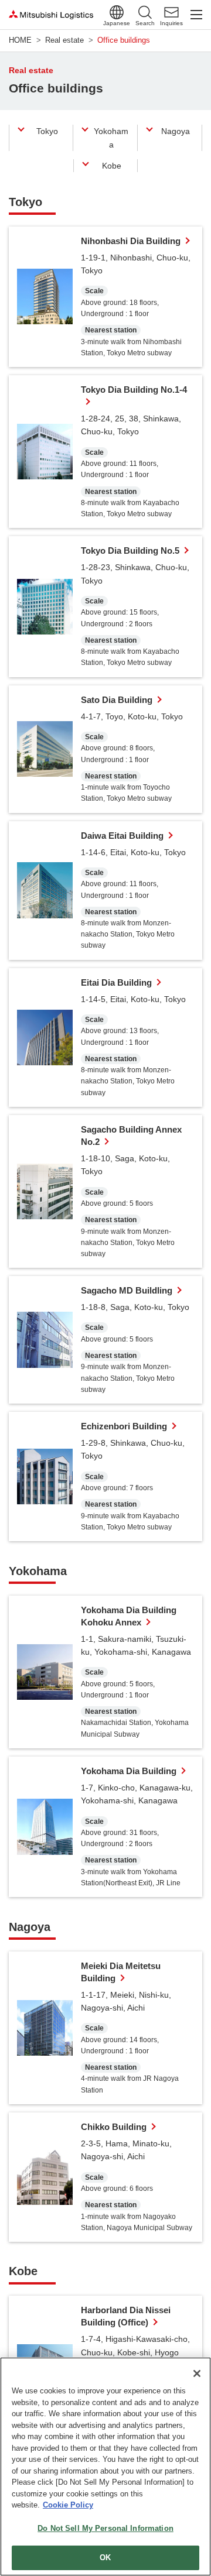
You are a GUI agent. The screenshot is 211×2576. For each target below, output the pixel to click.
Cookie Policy (68, 2505)
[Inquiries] (171, 12)
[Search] (145, 12)
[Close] (197, 2373)
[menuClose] (196, 15)
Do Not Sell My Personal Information (105, 2528)
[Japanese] (117, 12)
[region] (105, 2467)
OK (105, 2558)
